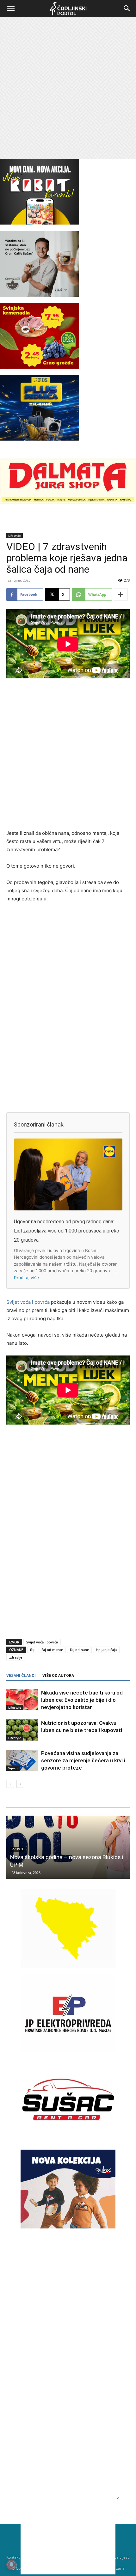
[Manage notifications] (11, 2565)
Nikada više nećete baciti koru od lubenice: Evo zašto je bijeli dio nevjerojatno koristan (82, 1700)
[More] (121, 594)
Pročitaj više (26, 1278)
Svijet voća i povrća (28, 1302)
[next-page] (20, 1784)
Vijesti (13, 1768)
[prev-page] (10, 1784)
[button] (11, 9)
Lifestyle (15, 536)
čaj (32, 1650)
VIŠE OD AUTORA (58, 1676)
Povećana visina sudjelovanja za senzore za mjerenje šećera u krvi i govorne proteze (83, 1760)
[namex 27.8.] (40, 367)
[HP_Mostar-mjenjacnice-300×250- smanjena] (68, 1966)
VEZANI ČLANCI (21, 1676)
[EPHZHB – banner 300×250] (68, 2052)
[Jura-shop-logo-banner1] (68, 502)
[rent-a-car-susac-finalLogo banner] (68, 2137)
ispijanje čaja (106, 1650)
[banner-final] (68, 2227)
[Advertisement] (68, 88)
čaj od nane (79, 1650)
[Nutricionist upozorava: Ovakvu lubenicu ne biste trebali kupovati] (22, 1730)
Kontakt (13, 2557)
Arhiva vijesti (118, 2557)
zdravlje (16, 1657)
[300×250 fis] (40, 408)
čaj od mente (52, 1650)
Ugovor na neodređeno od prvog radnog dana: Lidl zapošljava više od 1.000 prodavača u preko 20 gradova (67, 1231)
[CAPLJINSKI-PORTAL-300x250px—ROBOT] (40, 223)
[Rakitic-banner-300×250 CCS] (40, 295)
